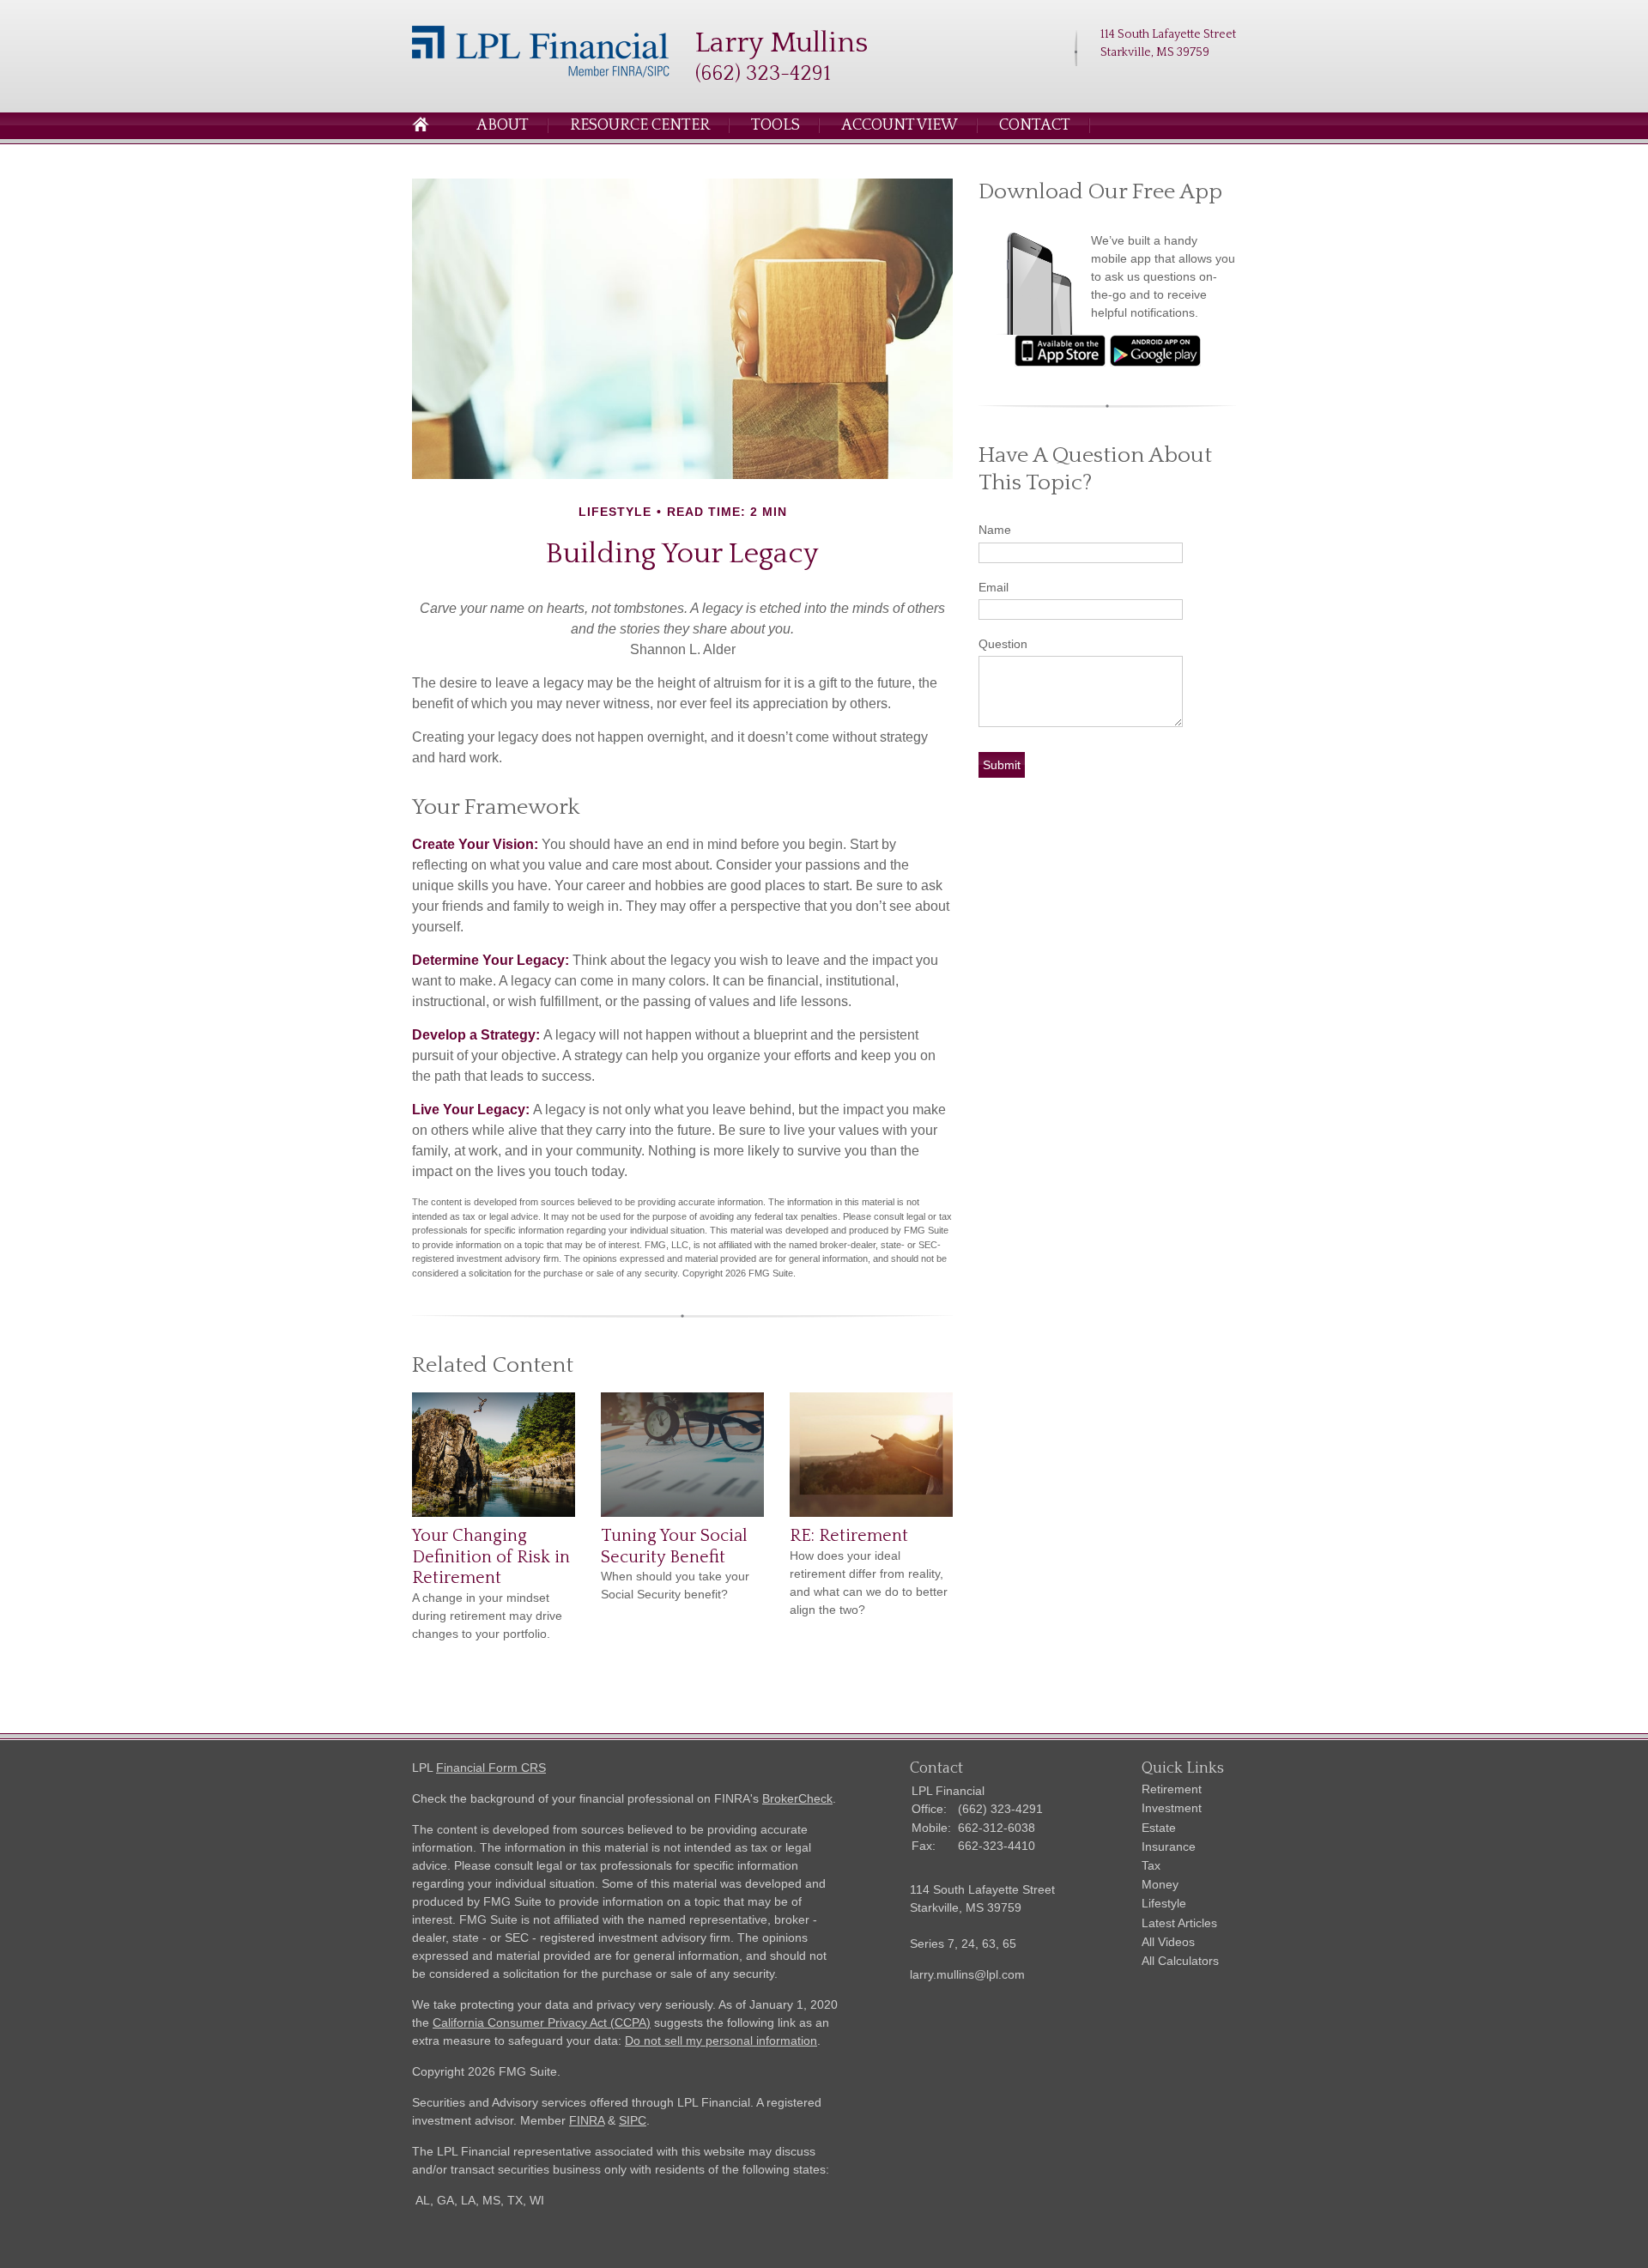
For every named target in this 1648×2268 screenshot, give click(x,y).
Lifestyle (1164, 1903)
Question (1003, 644)
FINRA (587, 2120)
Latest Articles (1179, 1923)
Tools (776, 125)
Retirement (1172, 1789)
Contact (1035, 125)
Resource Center (640, 125)
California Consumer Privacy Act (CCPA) (542, 2022)
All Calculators (1180, 1961)
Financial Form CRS (491, 1768)
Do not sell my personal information (721, 2041)
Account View (900, 125)
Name (995, 530)
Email (994, 587)
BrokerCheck (797, 1798)
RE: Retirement (849, 1536)
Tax (1151, 1865)
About (503, 125)
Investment (1172, 1808)
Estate (1159, 1828)
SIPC (633, 2120)
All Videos (1168, 1942)
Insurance (1169, 1847)
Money (1160, 1884)
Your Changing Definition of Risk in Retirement (491, 1557)
